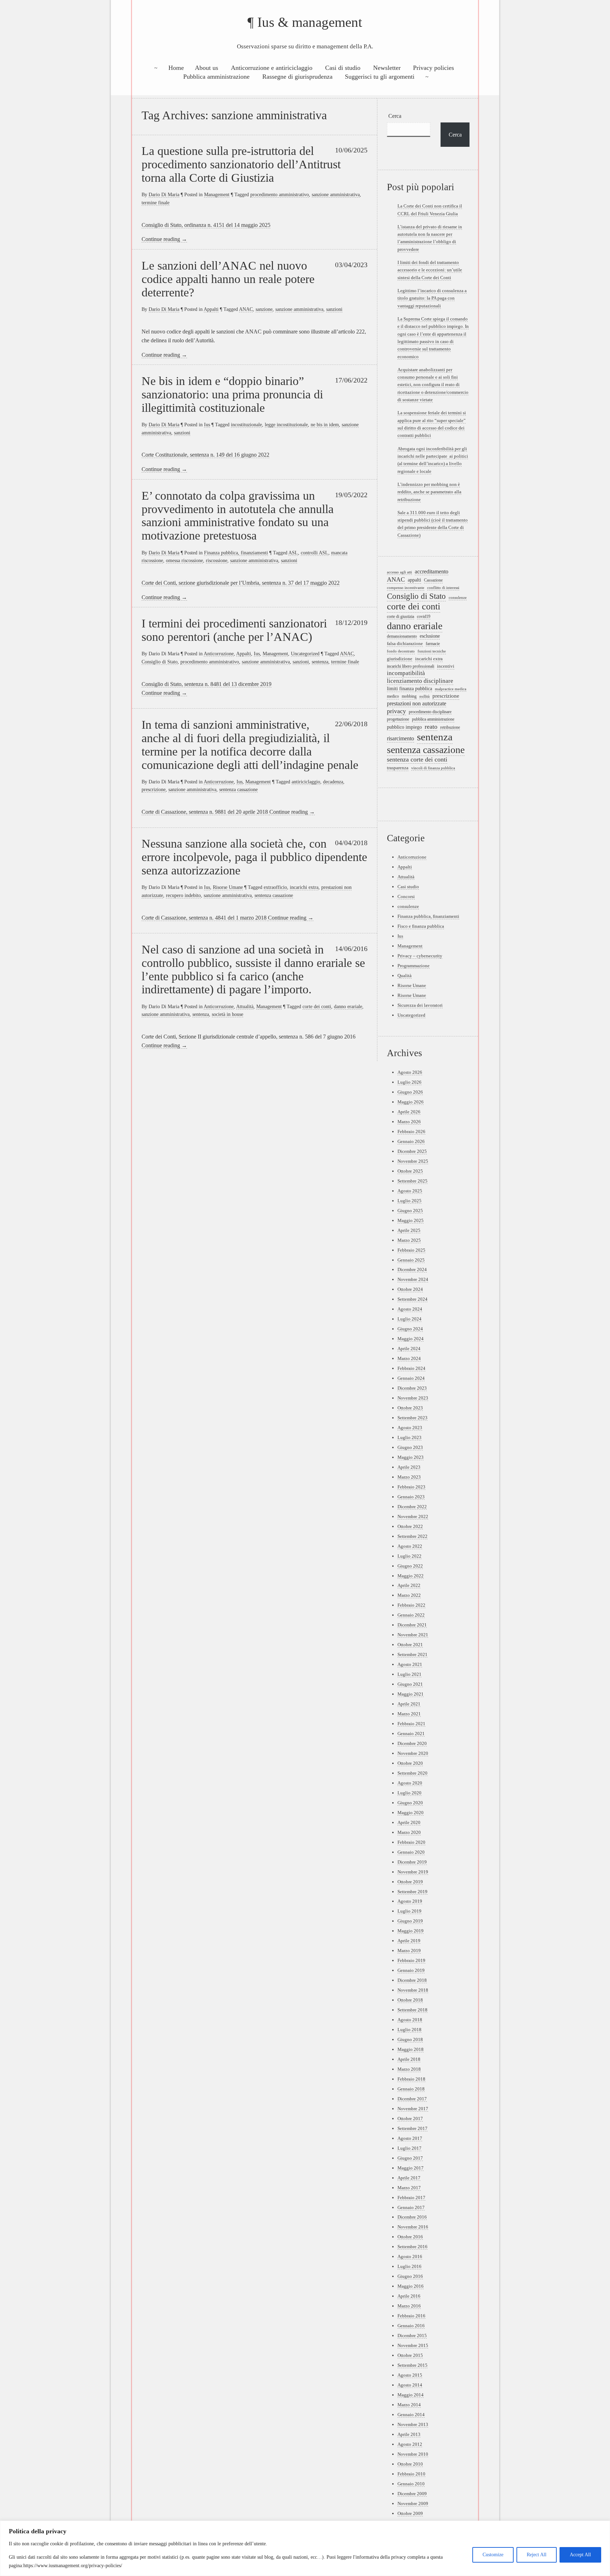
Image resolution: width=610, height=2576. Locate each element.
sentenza (320, 662)
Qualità (405, 976)
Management (217, 194)
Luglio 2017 (409, 2148)
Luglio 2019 (409, 1911)
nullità (424, 696)
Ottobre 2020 (410, 1763)
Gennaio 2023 (411, 1497)
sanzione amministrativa (336, 194)
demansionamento (402, 636)
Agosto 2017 (410, 2138)
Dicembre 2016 (412, 2217)
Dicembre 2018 (412, 1980)
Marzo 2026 (409, 1122)
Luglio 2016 (409, 2266)
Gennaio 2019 (411, 1970)
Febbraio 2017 (411, 2198)
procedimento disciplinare (430, 712)
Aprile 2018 (409, 2059)
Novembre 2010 (413, 2454)
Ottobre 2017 (410, 2118)
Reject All (537, 2555)
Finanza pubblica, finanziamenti (236, 553)
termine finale (156, 203)
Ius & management (310, 22)
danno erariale (348, 1006)
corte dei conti (317, 1006)
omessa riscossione (184, 560)
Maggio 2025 (411, 1220)
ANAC (246, 309)
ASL (293, 553)
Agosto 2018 (410, 2020)
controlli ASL (315, 553)
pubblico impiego (404, 727)
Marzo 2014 (409, 2405)
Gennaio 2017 (411, 2207)
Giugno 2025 (410, 1211)
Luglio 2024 (409, 1319)
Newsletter (387, 68)
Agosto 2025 (410, 1191)
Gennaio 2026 (411, 1141)
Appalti (211, 309)
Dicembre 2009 (412, 2494)
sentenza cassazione (238, 789)
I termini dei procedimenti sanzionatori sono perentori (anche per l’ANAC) (234, 630)
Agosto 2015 (410, 2375)
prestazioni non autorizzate (417, 703)
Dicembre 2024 (412, 1269)
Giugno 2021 (410, 1684)
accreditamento (432, 571)
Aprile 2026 (409, 1112)
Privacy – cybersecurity (420, 956)
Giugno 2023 (410, 1447)
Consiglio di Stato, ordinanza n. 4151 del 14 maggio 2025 (206, 225)
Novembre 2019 (413, 1872)
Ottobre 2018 (410, 2000)
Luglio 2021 (409, 1674)
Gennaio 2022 (411, 1615)
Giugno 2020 (410, 1803)
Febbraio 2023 (411, 1487)
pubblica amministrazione (433, 719)
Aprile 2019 (409, 1941)
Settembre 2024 (412, 1299)
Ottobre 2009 (410, 2513)
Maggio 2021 (411, 1694)
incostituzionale (246, 425)
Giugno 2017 (410, 2158)
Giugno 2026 (410, 1092)
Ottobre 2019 (410, 1882)
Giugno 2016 (410, 2276)
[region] (305, 2548)
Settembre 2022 (412, 1536)
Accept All (580, 2555)
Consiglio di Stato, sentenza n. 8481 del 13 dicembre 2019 (207, 684)
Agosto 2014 (410, 2385)
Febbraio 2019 (411, 1960)
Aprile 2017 (409, 2178)
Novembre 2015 (413, 2345)
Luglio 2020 (409, 1793)
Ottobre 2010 (410, 2464)
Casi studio (408, 887)
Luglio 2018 (409, 2030)
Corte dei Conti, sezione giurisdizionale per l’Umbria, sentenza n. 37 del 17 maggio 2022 (241, 583)
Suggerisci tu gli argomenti (380, 77)
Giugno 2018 (410, 2039)
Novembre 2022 (413, 1516)
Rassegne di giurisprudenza (297, 77)
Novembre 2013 (413, 2424)
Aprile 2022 (409, 1585)
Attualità (245, 1006)
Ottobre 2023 (410, 1408)
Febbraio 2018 (411, 2079)
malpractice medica (451, 689)
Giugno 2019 (410, 1921)
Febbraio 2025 (411, 1250)
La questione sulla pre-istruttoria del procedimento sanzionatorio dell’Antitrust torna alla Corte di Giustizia (241, 164)
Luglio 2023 (409, 1437)
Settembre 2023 (412, 1418)
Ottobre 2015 (410, 2355)
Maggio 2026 (411, 1102)
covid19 (424, 616)
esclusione (430, 636)
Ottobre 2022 (410, 1526)
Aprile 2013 (409, 2434)
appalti (414, 580)
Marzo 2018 (409, 2069)
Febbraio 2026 (411, 1131)
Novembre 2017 (413, 2109)
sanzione (264, 309)
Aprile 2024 (409, 1349)
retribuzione (450, 727)
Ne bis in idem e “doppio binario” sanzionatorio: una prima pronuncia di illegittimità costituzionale (232, 394)
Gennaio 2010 (411, 2484)
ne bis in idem (325, 425)
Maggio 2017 (411, 2168)
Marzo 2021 (409, 1714)
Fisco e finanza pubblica (421, 926)
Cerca (395, 116)
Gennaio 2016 (411, 2326)
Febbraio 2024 (411, 1368)
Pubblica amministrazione (216, 77)
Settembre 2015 (412, 2365)
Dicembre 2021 (412, 1625)
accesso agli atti (399, 572)
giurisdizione (400, 659)
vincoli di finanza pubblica (433, 768)
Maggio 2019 (411, 1931)
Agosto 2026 (410, 1072)
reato (431, 727)
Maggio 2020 (411, 1813)
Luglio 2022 (409, 1556)
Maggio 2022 (411, 1576)
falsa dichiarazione (405, 644)
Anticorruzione (219, 654)
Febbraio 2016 (411, 2316)
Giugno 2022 (410, 1566)
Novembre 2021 (413, 1635)
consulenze (458, 597)
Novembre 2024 (413, 1279)
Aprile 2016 (409, 2296)
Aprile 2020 (409, 1822)
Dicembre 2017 (412, 2099)
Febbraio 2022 (411, 1605)
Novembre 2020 (413, 1753)
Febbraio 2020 (411, 1842)
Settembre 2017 (412, 2128)
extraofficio (275, 887)
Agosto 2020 (410, 1783)
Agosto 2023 (410, 1428)
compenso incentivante (406, 588)
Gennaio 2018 (411, 2089)
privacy (396, 711)
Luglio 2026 (409, 1082)
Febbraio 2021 (411, 1724)
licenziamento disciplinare (420, 681)
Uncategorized (305, 654)
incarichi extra (304, 887)
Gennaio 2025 (411, 1260)
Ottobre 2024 (410, 1289)
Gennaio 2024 (411, 1378)
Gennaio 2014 (411, 2415)
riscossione (217, 560)
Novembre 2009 (413, 2503)
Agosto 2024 (410, 1309)
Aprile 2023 (409, 1467)
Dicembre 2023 (412, 1388)
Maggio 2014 (411, 2395)
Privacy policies (433, 68)
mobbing (409, 696)
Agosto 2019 (410, 1901)
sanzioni (334, 309)
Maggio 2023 (411, 1457)
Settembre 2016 (412, 2247)
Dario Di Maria (164, 194)
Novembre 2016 (413, 2227)
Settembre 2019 (412, 1892)
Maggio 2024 (411, 1339)
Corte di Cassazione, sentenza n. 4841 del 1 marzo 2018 (205, 918)
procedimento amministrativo (280, 194)
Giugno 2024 (410, 1329)
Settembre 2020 (412, 1773)
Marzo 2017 (409, 2188)
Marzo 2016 (409, 2306)
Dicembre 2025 (412, 1151)
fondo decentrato (401, 651)
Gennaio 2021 (411, 1734)
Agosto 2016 (410, 2256)
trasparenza (398, 768)
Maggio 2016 (411, 2286)
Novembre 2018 (413, 1990)
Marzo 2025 (409, 1240)
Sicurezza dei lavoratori (420, 1005)
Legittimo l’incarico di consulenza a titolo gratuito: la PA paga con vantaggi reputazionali (432, 298)
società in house (228, 1014)
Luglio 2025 (409, 1201)
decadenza (333, 782)
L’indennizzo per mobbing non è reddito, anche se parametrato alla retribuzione (429, 492)
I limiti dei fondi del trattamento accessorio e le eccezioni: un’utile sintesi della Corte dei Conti (430, 270)
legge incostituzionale (286, 425)
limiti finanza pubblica (409, 688)
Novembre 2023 (413, 1398)
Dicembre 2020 (412, 1743)
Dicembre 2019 (412, 1862)
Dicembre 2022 (412, 1507)
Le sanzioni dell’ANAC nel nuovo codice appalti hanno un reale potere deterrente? (228, 279)
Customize (493, 2555)
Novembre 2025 (413, 1161)
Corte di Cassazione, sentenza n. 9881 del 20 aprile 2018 (205, 812)
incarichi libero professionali (411, 666)
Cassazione (433, 580)
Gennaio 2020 (411, 1852)
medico (393, 696)
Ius (207, 425)
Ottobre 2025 (410, 1171)
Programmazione (414, 966)
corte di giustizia (400, 616)
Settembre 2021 (412, 1654)
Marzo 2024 (409, 1358)
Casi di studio (343, 68)
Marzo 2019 (409, 1951)
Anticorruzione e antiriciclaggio (272, 68)
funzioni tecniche (432, 651)
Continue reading (164, 239)
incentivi (446, 666)
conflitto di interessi (443, 588)
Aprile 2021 (409, 1704)
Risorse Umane (228, 887)
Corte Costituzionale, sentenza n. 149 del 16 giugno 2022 (205, 455)
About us (207, 68)
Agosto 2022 (410, 1546)
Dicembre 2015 (412, 2336)
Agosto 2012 (410, 2444)
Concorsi (406, 896)
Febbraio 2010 (411, 2474)
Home (176, 68)
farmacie (433, 644)
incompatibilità (406, 673)
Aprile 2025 (409, 1230)
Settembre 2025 (412, 1181)
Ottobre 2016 (410, 2237)
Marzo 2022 (409, 1595)
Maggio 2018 (411, 2049)
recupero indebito (183, 895)
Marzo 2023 (409, 1477)
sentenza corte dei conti (417, 759)
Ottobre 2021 (410, 1645)
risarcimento (400, 738)
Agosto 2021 (410, 1664)
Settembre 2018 (412, 2010)
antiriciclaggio (306, 782)
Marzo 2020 (409, 1832)
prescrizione (154, 789)
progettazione (398, 719)
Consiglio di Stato (160, 662)
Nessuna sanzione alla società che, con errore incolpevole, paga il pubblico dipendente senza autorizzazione (254, 857)
